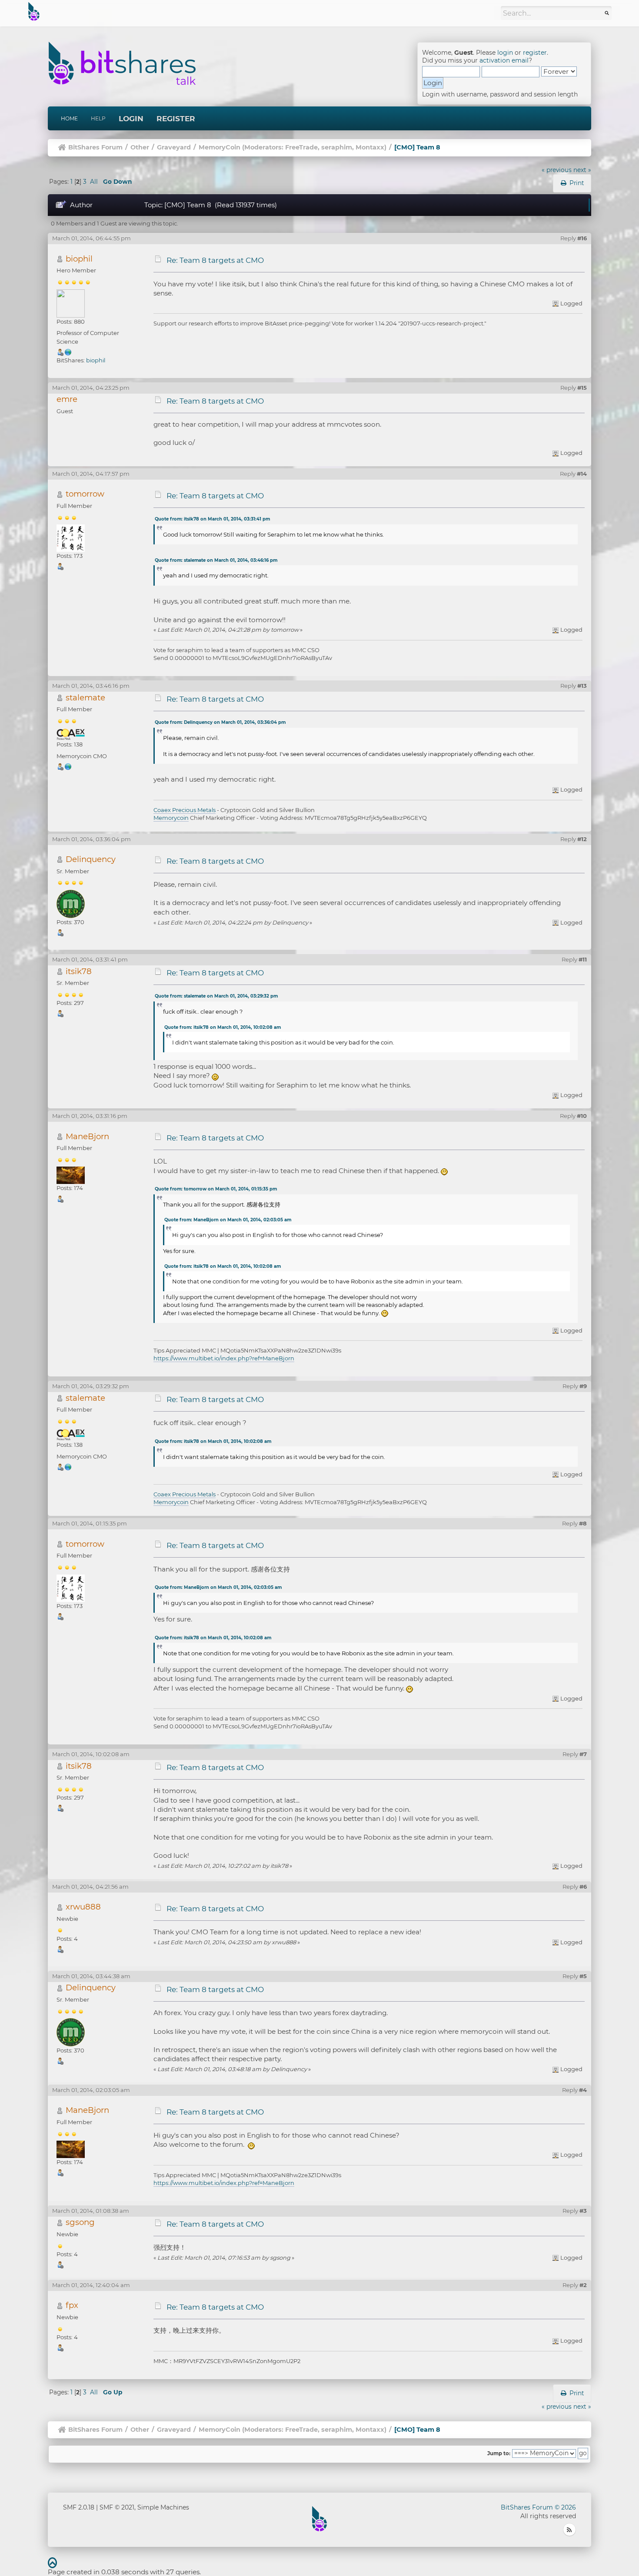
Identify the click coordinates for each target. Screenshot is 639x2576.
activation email (504, 60)
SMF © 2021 (117, 2507)
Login (131, 119)
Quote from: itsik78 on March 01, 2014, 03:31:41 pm (212, 519)
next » (582, 170)
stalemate (85, 698)
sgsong (80, 2222)
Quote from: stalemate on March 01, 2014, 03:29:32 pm (216, 996)
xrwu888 (83, 1907)
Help (98, 118)
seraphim (337, 147)
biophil (79, 259)
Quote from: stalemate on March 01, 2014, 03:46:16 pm (216, 560)
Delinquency (91, 859)
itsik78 (79, 971)
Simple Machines (163, 2507)
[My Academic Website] (68, 351)
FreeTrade (301, 147)
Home (69, 118)
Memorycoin (171, 818)
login (505, 53)
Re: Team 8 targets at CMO (215, 260)
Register (176, 119)
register (535, 53)
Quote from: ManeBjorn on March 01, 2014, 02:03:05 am (228, 1220)
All (94, 182)
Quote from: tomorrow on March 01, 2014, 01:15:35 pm (216, 1189)
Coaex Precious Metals (185, 810)
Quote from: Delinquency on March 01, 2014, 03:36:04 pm (220, 722)
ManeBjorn (87, 1136)
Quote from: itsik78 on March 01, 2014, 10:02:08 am (223, 1027)
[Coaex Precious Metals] (68, 766)
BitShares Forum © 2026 (538, 2507)
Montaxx (370, 147)
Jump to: (499, 2453)
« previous (557, 170)
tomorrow (85, 494)
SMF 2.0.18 (79, 2507)
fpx (72, 2305)
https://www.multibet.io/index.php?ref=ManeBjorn (224, 1358)
